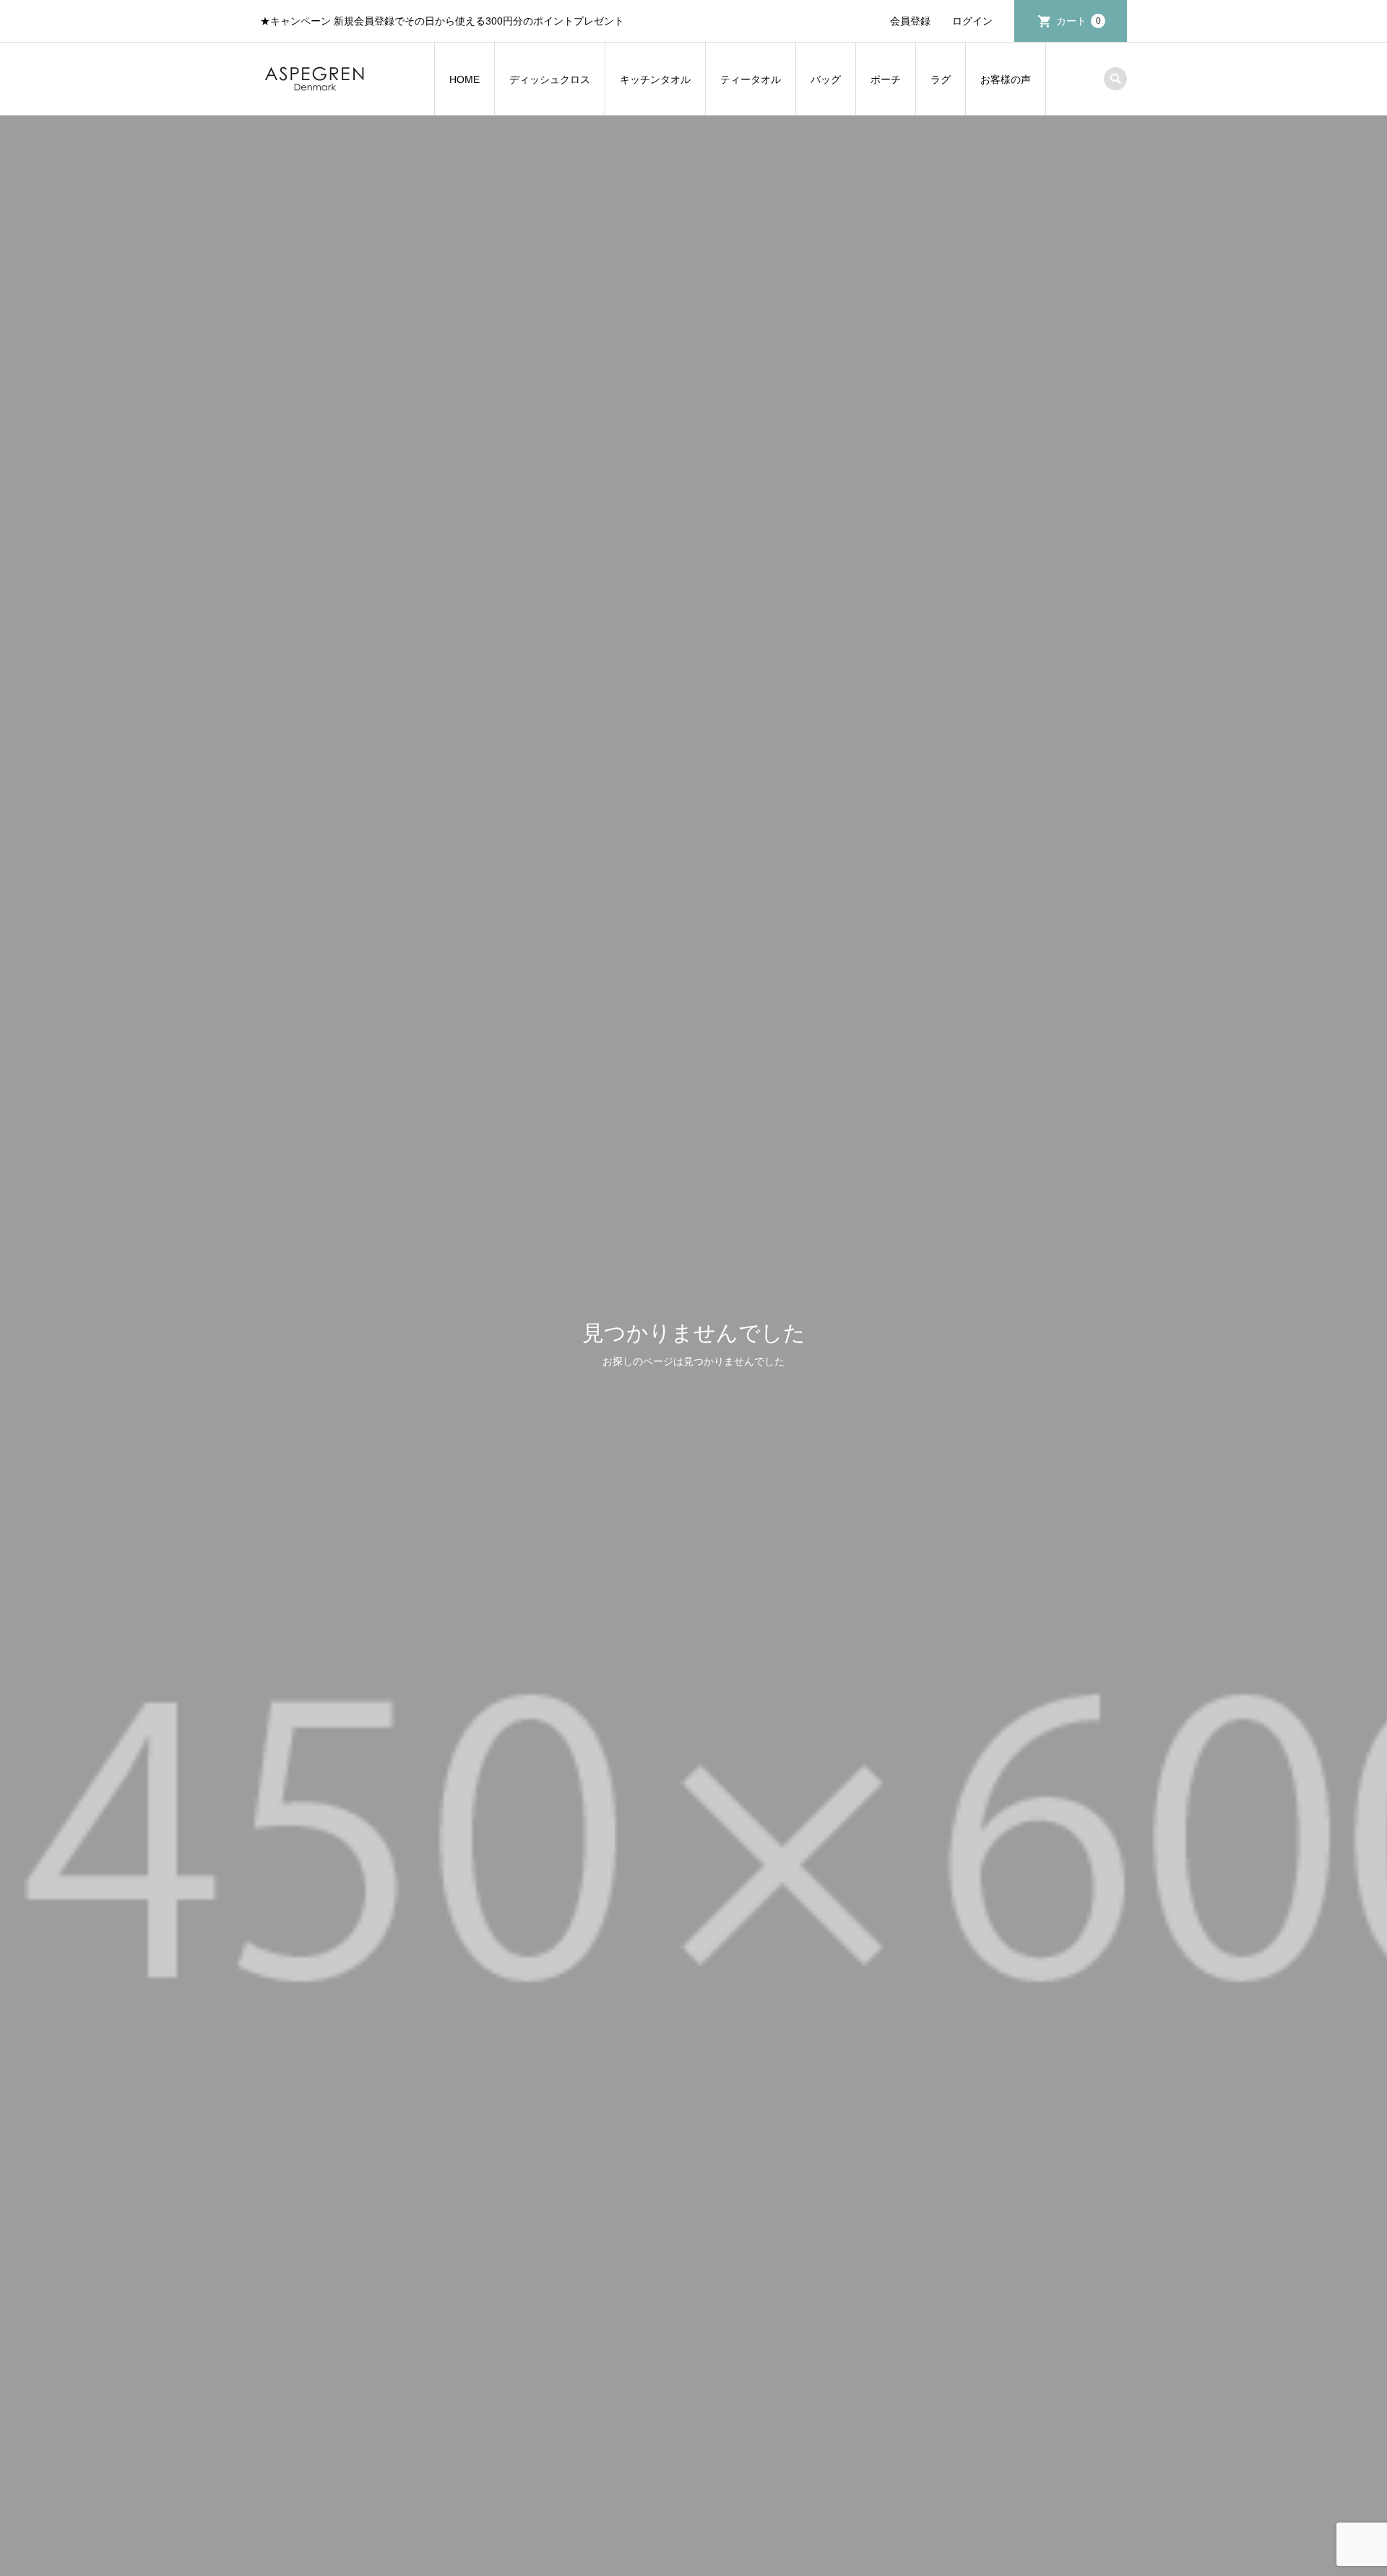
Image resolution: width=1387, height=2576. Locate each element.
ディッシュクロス (550, 79)
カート (1079, 21)
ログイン (972, 21)
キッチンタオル (655, 79)
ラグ (941, 79)
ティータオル (751, 79)
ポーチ (886, 79)
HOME (465, 79)
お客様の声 (1006, 79)
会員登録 (910, 21)
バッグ (826, 79)
